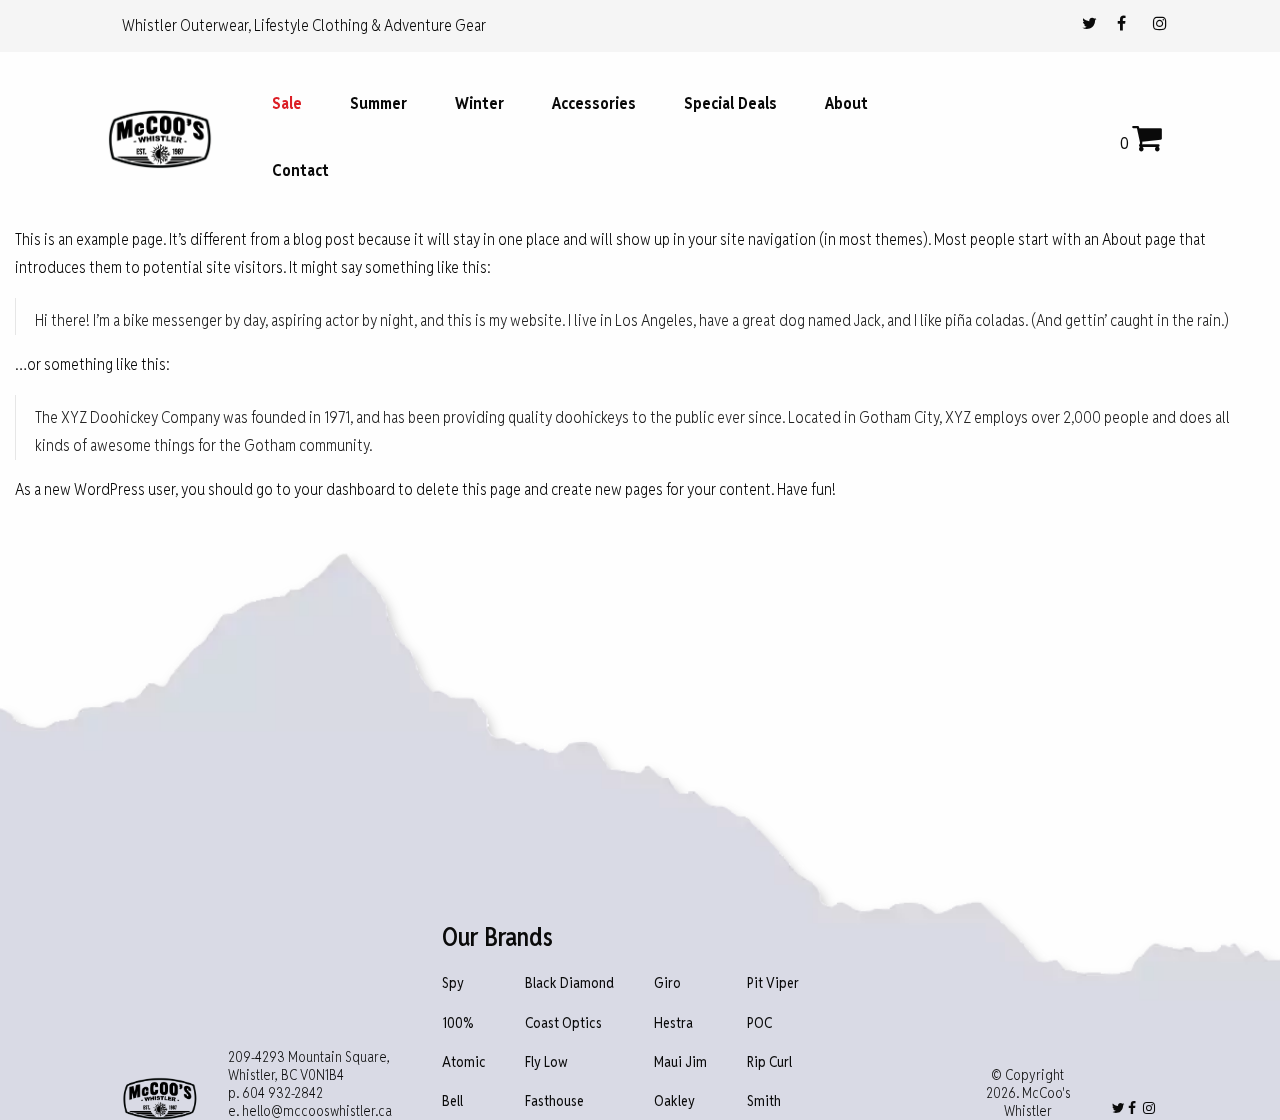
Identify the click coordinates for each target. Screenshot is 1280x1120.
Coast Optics (563, 1023)
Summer (378, 103)
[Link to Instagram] (1160, 23)
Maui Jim (680, 1062)
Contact (300, 170)
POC (759, 1023)
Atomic (464, 1062)
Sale (287, 103)
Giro (667, 983)
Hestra (673, 1023)
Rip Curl (769, 1062)
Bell (452, 1101)
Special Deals (730, 103)
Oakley (674, 1101)
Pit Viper (773, 983)
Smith (764, 1101)
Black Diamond (569, 983)
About (846, 103)
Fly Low (546, 1062)
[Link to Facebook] (1121, 23)
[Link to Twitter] (1089, 23)
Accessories (594, 103)
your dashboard (344, 489)
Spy (453, 983)
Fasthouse (554, 1101)
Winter (479, 103)
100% (458, 1023)
